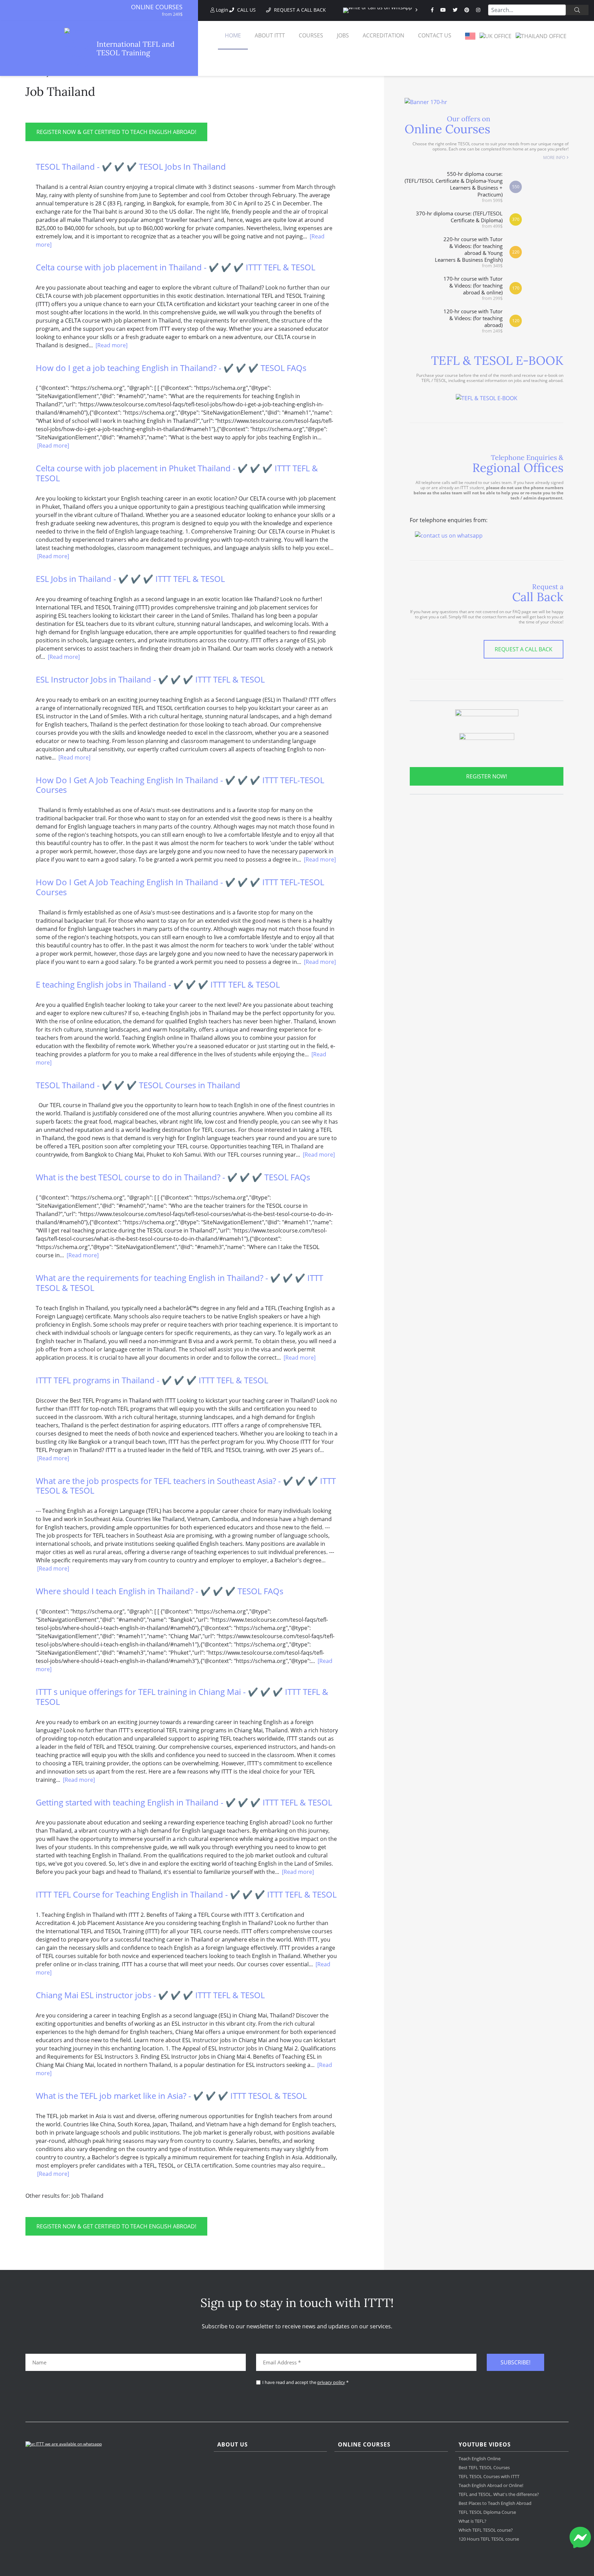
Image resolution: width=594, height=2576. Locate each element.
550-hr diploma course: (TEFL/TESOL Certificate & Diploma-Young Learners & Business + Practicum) (454, 187)
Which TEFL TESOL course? (486, 2530)
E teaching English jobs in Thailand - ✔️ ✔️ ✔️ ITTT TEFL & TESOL (158, 984)
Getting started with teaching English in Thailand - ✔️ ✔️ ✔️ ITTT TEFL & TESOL (184, 1802)
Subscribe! (515, 2362)
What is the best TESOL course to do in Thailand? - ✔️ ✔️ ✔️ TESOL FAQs (173, 1177)
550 (516, 187)
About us (233, 2445)
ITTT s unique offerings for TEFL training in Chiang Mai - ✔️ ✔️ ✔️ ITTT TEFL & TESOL (182, 1697)
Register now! (487, 776)
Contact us (435, 35)
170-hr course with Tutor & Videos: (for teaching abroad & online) (473, 288)
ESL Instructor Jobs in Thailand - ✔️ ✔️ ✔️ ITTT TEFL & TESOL (150, 679)
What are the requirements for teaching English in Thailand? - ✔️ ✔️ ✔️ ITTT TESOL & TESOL (179, 1283)
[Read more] (112, 345)
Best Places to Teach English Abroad (495, 2503)
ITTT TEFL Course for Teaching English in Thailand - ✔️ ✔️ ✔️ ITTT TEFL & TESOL (186, 1894)
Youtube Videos (485, 2445)
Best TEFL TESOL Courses (484, 2467)
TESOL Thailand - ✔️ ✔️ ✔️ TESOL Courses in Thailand (138, 1085)
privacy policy (331, 2382)
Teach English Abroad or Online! (491, 2485)
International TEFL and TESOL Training (136, 48)
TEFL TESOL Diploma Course (487, 2512)
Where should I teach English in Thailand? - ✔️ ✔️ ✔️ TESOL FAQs (159, 1591)
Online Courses (157, 7)
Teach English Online (480, 2459)
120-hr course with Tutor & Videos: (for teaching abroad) (473, 321)
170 (516, 288)
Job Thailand (60, 92)
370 (516, 219)
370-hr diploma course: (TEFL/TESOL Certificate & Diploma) (459, 219)
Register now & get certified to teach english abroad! (116, 132)
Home (233, 35)
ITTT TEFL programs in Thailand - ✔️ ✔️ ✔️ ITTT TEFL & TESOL (152, 1380)
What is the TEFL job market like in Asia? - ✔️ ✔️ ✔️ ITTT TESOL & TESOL (171, 2096)
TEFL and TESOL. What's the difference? (499, 2494)
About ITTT (270, 35)
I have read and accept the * (305, 2382)
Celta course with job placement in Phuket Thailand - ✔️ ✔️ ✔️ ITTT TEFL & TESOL (177, 473)
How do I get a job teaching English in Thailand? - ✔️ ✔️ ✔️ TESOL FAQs (171, 368)
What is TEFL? (472, 2521)
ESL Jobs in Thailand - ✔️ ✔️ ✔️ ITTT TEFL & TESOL (130, 579)
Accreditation (383, 35)
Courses (311, 35)
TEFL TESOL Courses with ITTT (489, 2476)
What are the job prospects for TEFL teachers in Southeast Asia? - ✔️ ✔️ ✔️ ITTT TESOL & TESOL (186, 1486)
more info (554, 158)
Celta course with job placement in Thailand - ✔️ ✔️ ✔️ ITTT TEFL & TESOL (175, 267)
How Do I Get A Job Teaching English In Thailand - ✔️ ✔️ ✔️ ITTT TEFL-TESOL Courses (180, 785)
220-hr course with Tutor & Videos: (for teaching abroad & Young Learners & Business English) (469, 252)
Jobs (343, 35)
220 (516, 252)
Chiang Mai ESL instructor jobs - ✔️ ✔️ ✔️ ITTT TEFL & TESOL (150, 1995)
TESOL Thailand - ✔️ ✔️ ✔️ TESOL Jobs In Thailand (131, 166)
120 (516, 321)
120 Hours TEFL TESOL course (489, 2539)
